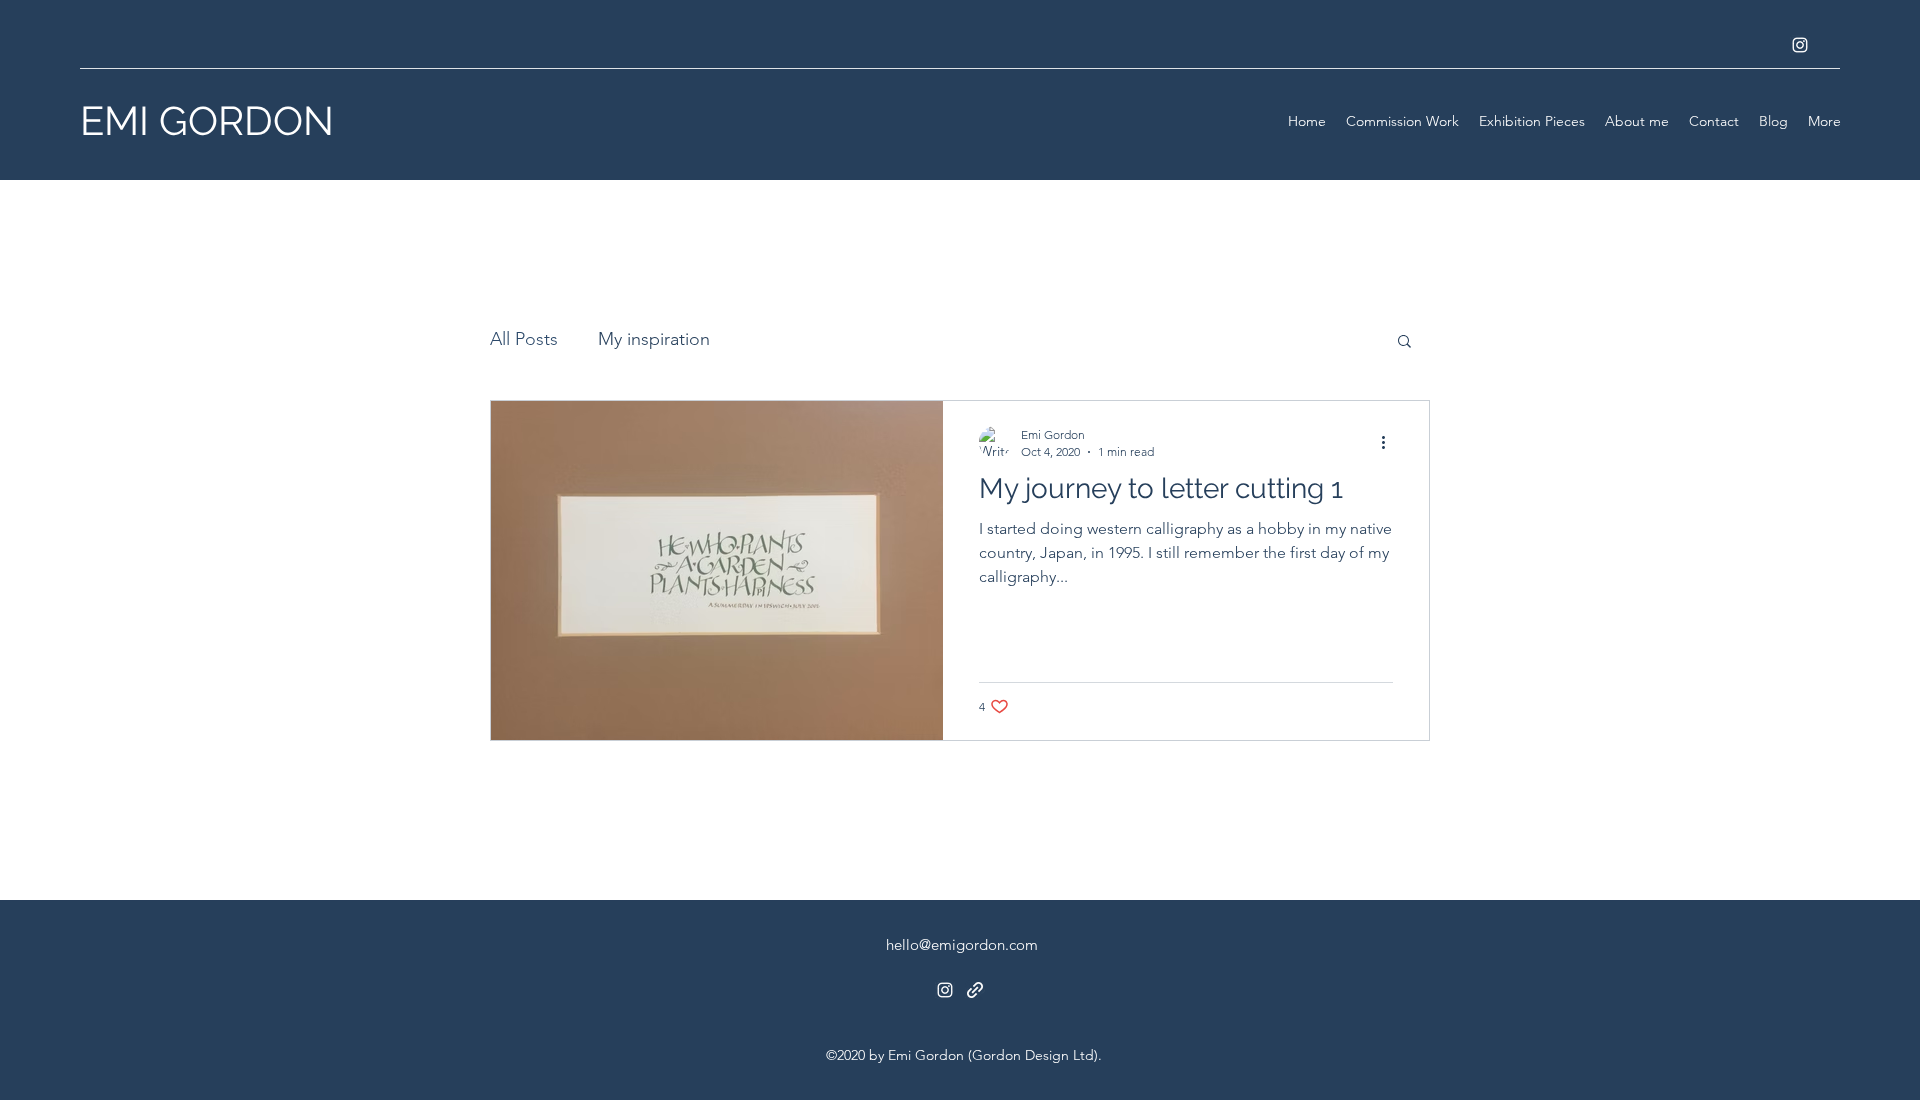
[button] (1404, 342)
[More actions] (1390, 442)
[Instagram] (1800, 45)
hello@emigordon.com (962, 944)
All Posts (524, 339)
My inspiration (654, 339)
